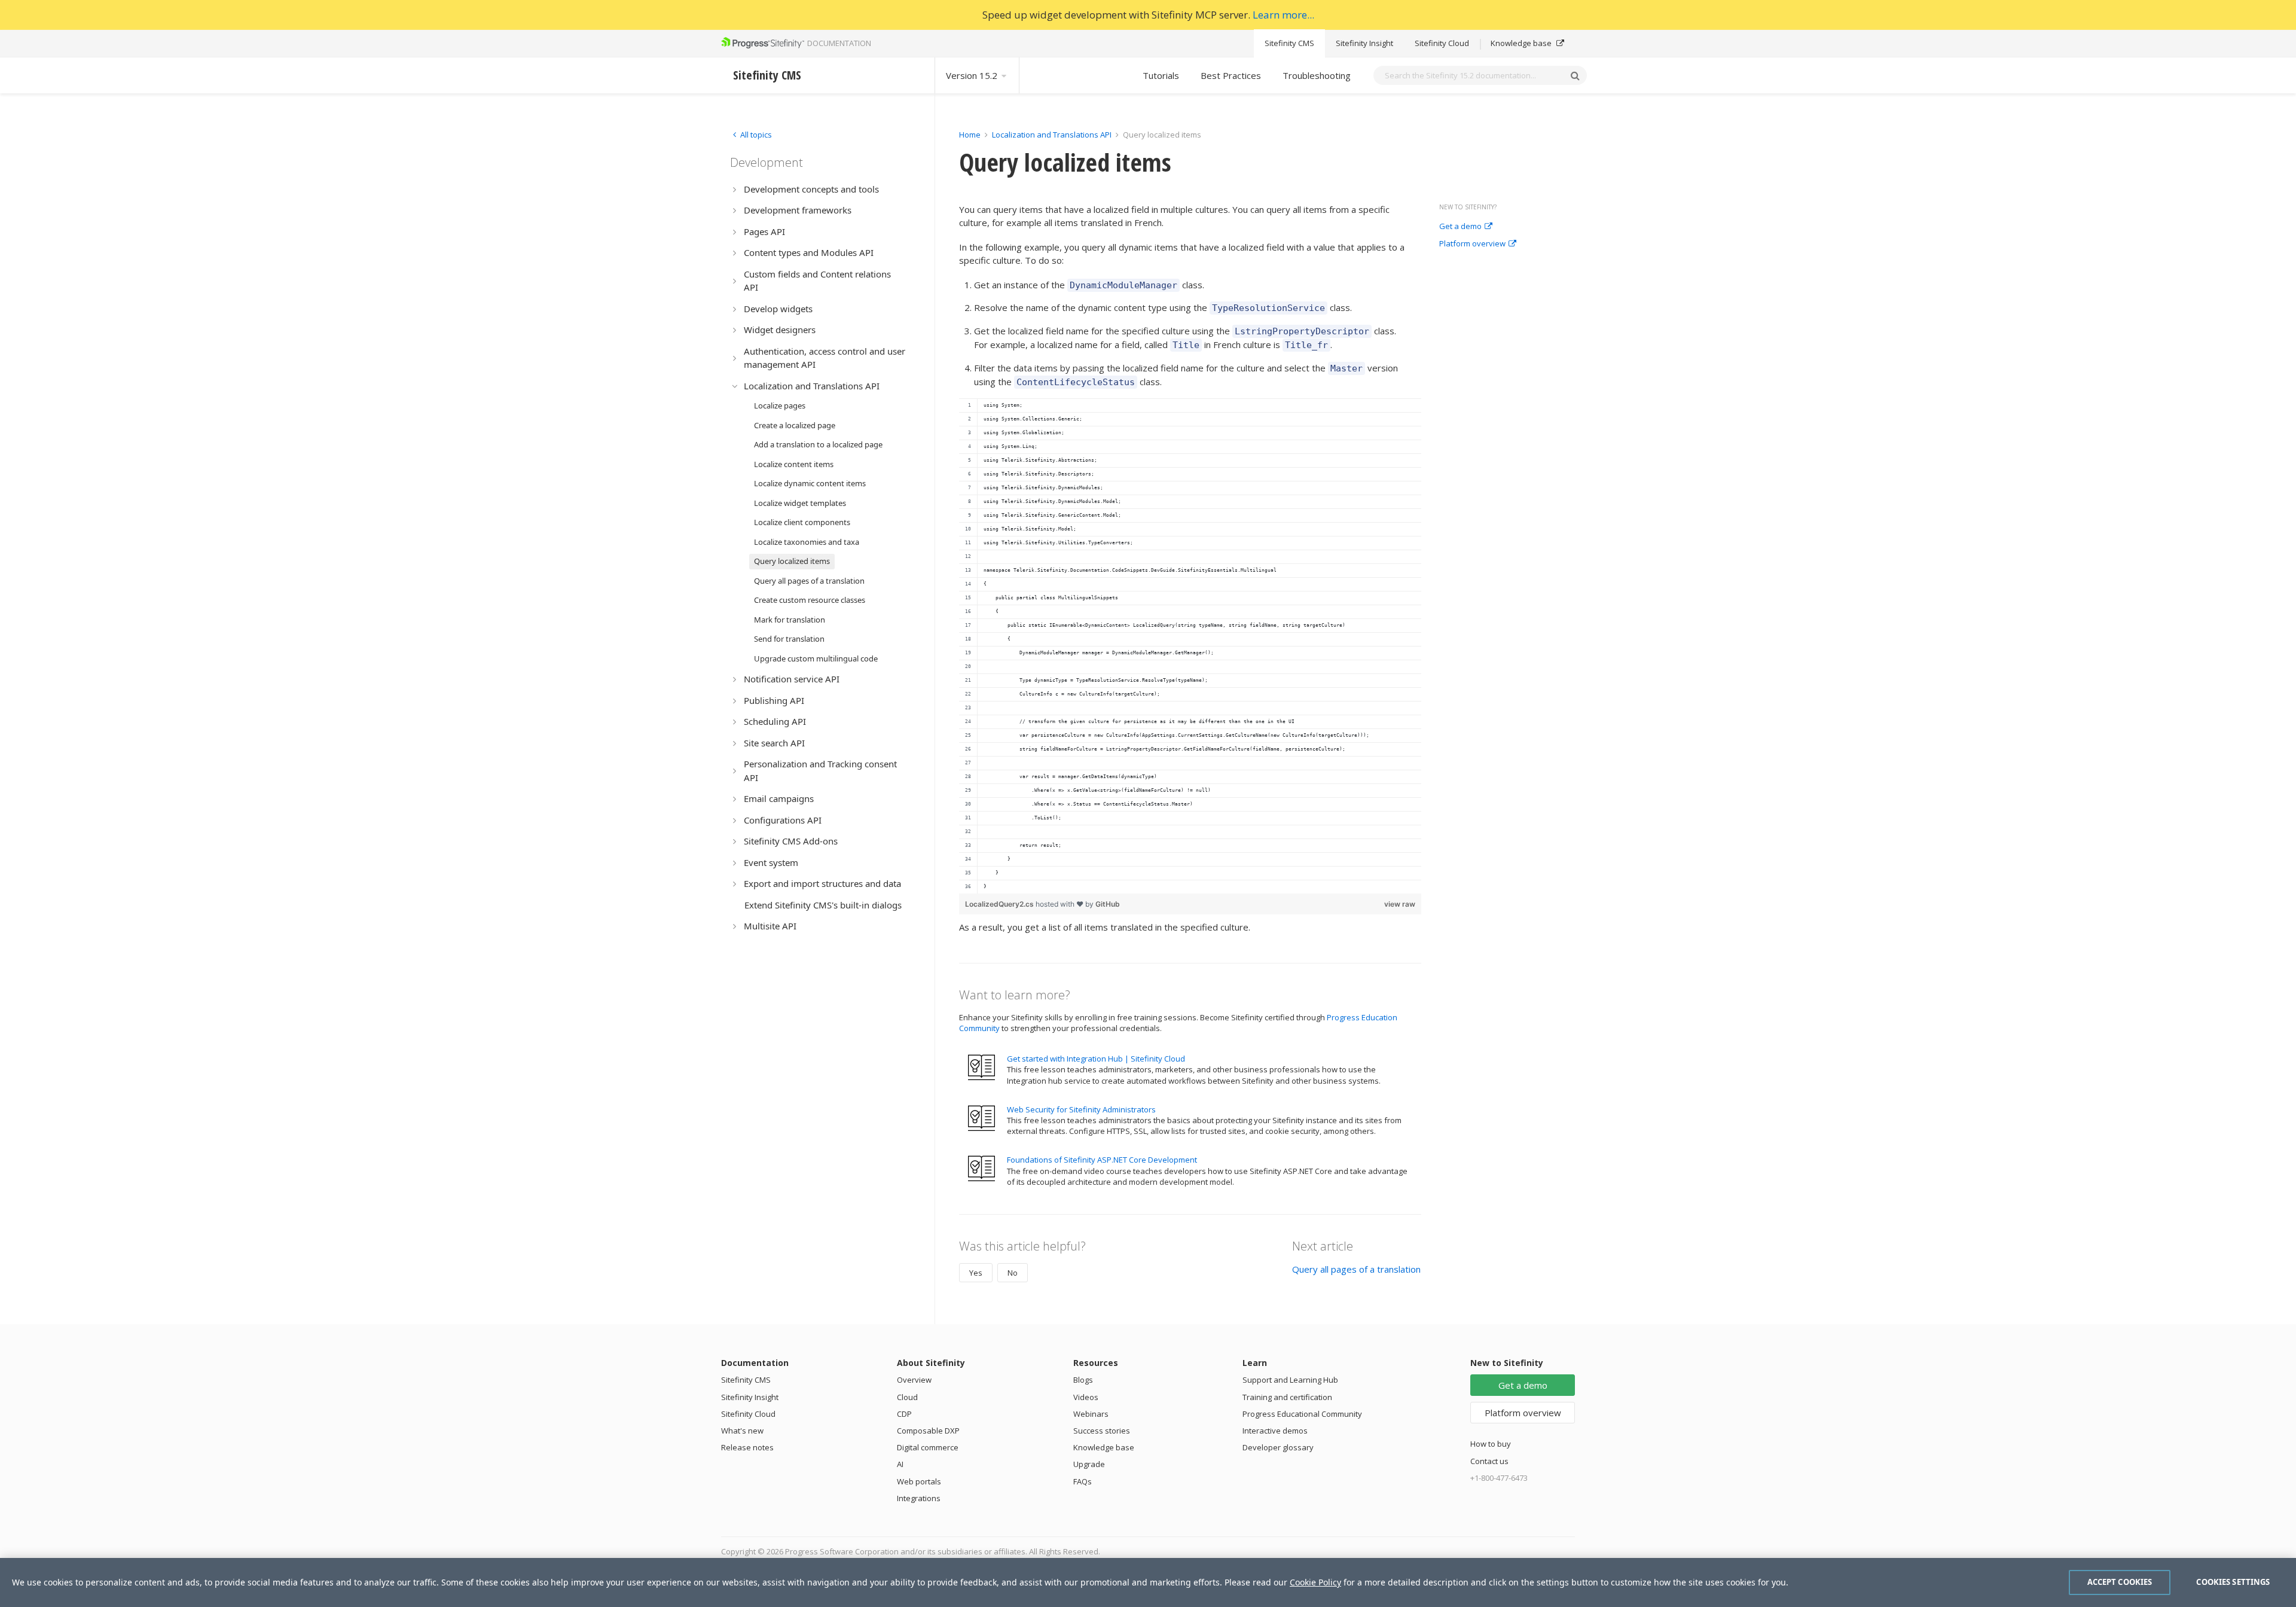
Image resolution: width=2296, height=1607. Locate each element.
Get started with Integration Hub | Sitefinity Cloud (1096, 1059)
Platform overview (1472, 244)
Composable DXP (928, 1431)
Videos (1086, 1397)
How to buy (1491, 1444)
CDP (904, 1414)
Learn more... (1283, 15)
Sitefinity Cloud (1442, 43)
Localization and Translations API (1052, 135)
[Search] (1575, 75)
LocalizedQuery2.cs (1000, 904)
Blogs (1083, 1380)
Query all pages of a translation (1356, 1269)
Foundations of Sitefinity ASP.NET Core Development (1102, 1160)
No (1013, 1273)
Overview (914, 1380)
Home (970, 135)
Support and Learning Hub (1290, 1380)
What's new (742, 1431)
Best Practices (1231, 75)
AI (900, 1464)
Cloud (907, 1397)
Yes (976, 1273)
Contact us (1489, 1461)
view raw (1400, 904)
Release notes (747, 1447)
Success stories (1102, 1431)
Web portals (919, 1481)
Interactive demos (1275, 1431)
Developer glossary (1278, 1447)
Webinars (1091, 1414)
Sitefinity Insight (1364, 43)
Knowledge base (1522, 43)
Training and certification (1287, 1397)
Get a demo (1460, 227)
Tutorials (1161, 75)
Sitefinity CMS (1289, 43)
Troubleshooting (1317, 75)
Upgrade (1089, 1464)
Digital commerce (928, 1447)
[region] (1190, 646)
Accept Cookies (2120, 1582)
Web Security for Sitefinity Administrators (1081, 1109)
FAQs (1083, 1481)
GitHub (1108, 904)
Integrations (919, 1498)
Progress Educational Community (1302, 1414)
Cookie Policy (1315, 1582)
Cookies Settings (2233, 1582)
